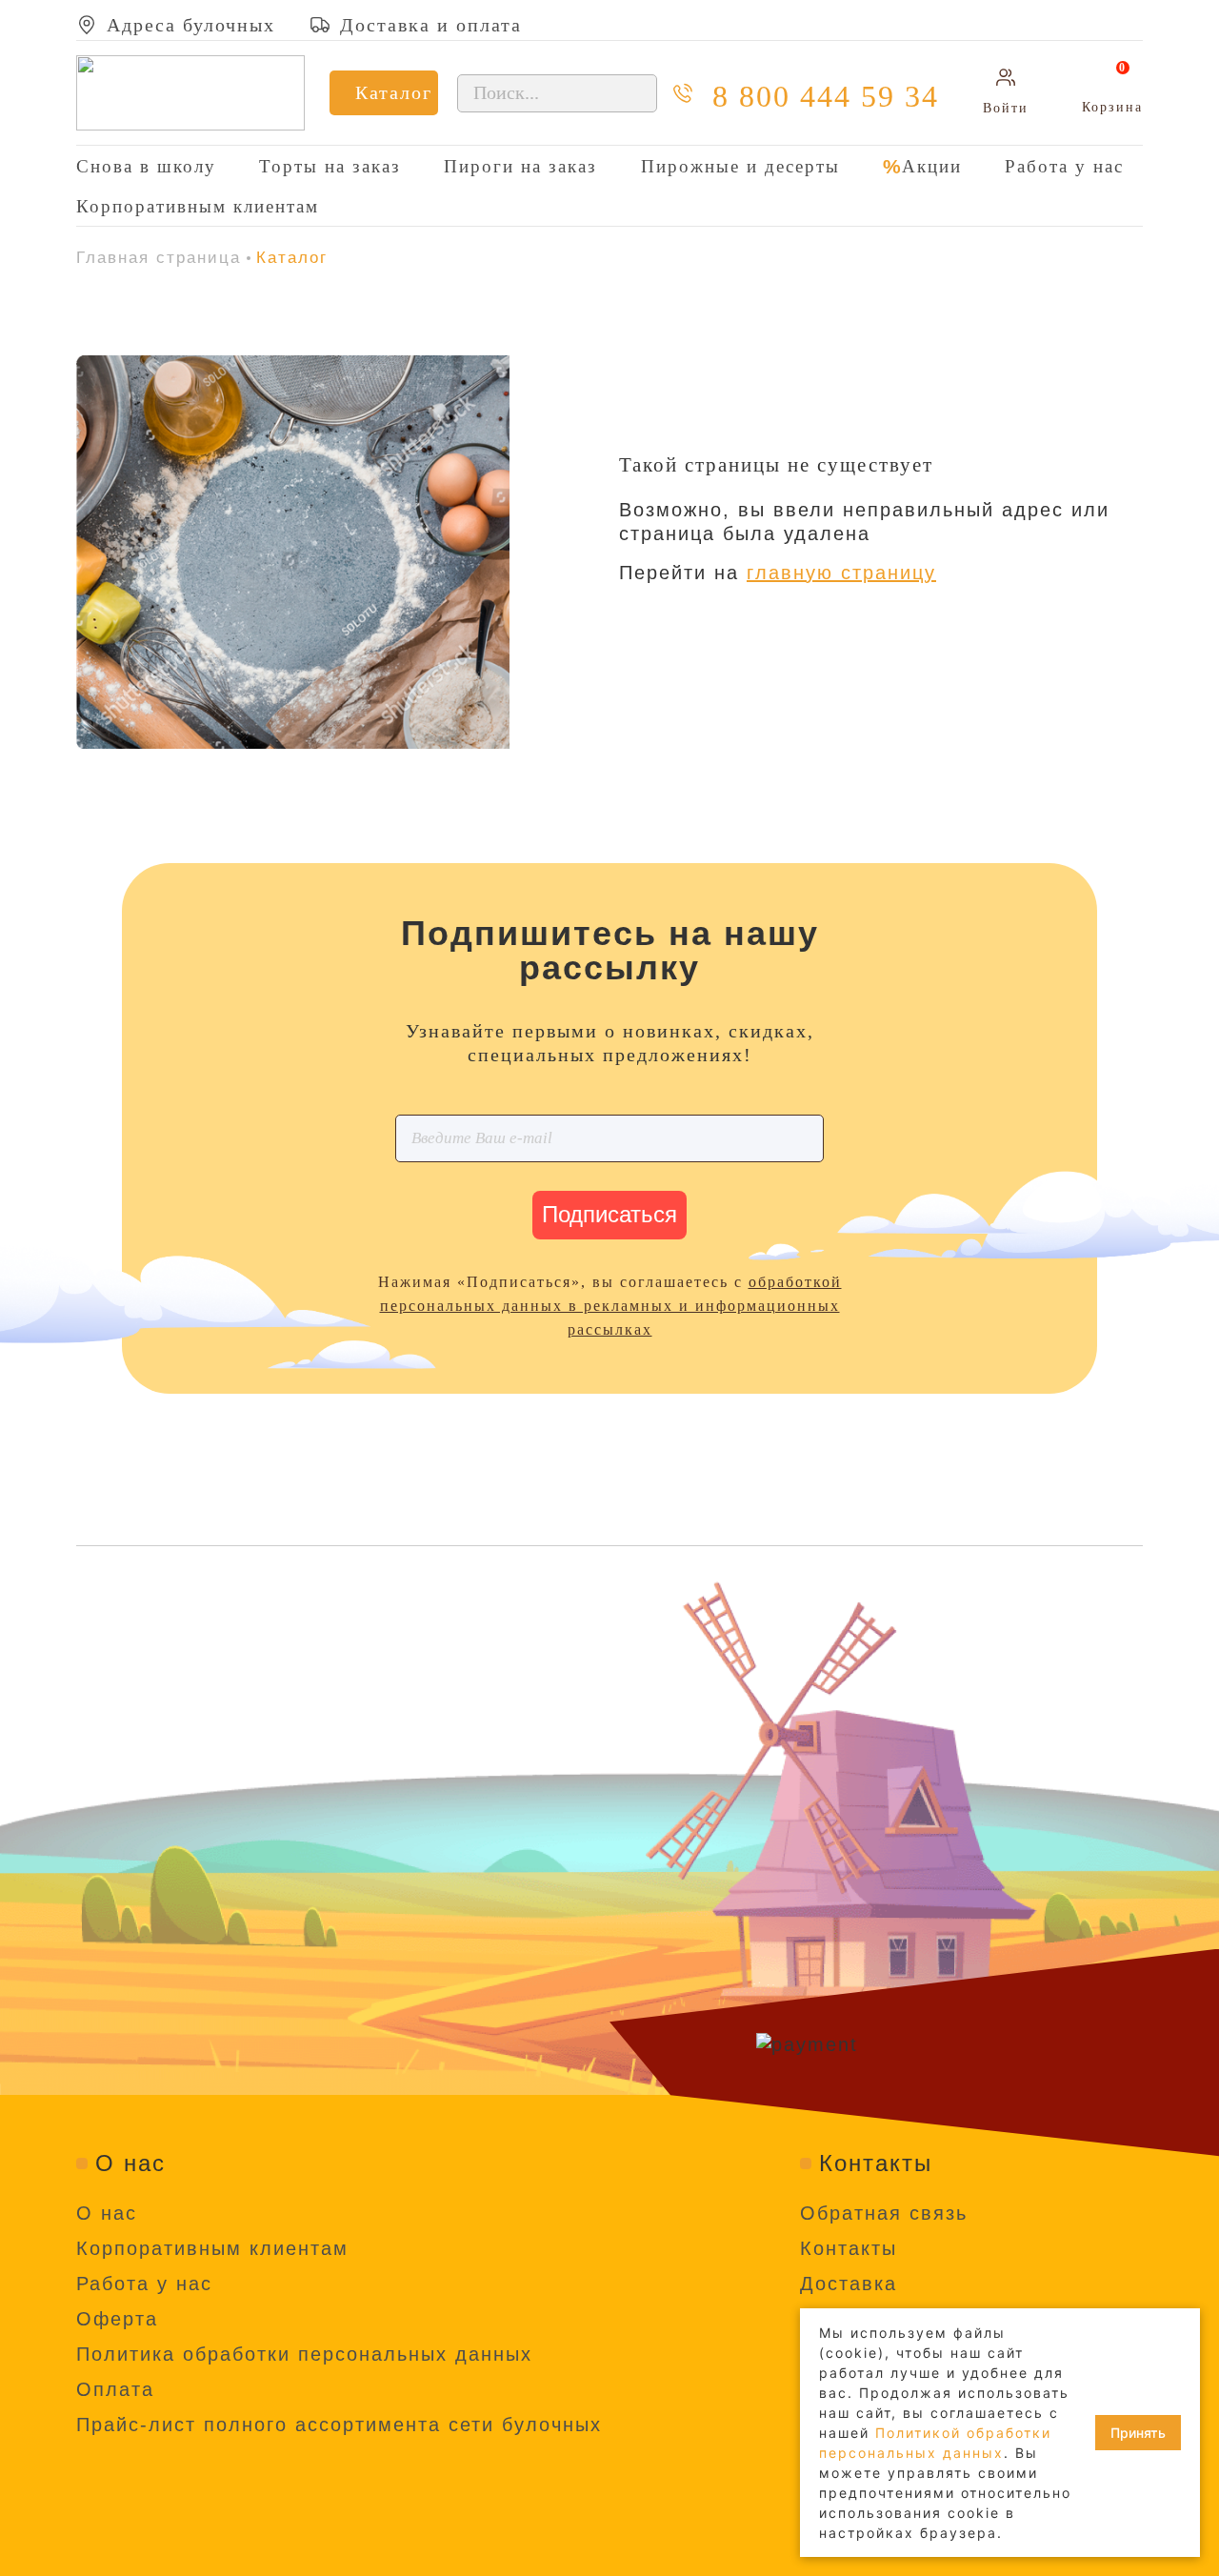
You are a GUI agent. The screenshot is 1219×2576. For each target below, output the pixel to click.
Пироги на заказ (520, 166)
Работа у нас (1064, 166)
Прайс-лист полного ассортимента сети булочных (339, 2425)
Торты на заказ (330, 166)
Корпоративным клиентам (198, 206)
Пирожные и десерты (740, 166)
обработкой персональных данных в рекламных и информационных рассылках (611, 1306)
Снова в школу (146, 166)
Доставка (849, 2284)
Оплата (115, 2389)
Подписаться (609, 1214)
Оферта (117, 2319)
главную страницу (841, 573)
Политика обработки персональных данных (304, 2354)
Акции (932, 166)
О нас (107, 2213)
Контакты (849, 2248)
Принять (1138, 2433)
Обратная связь (884, 2213)
